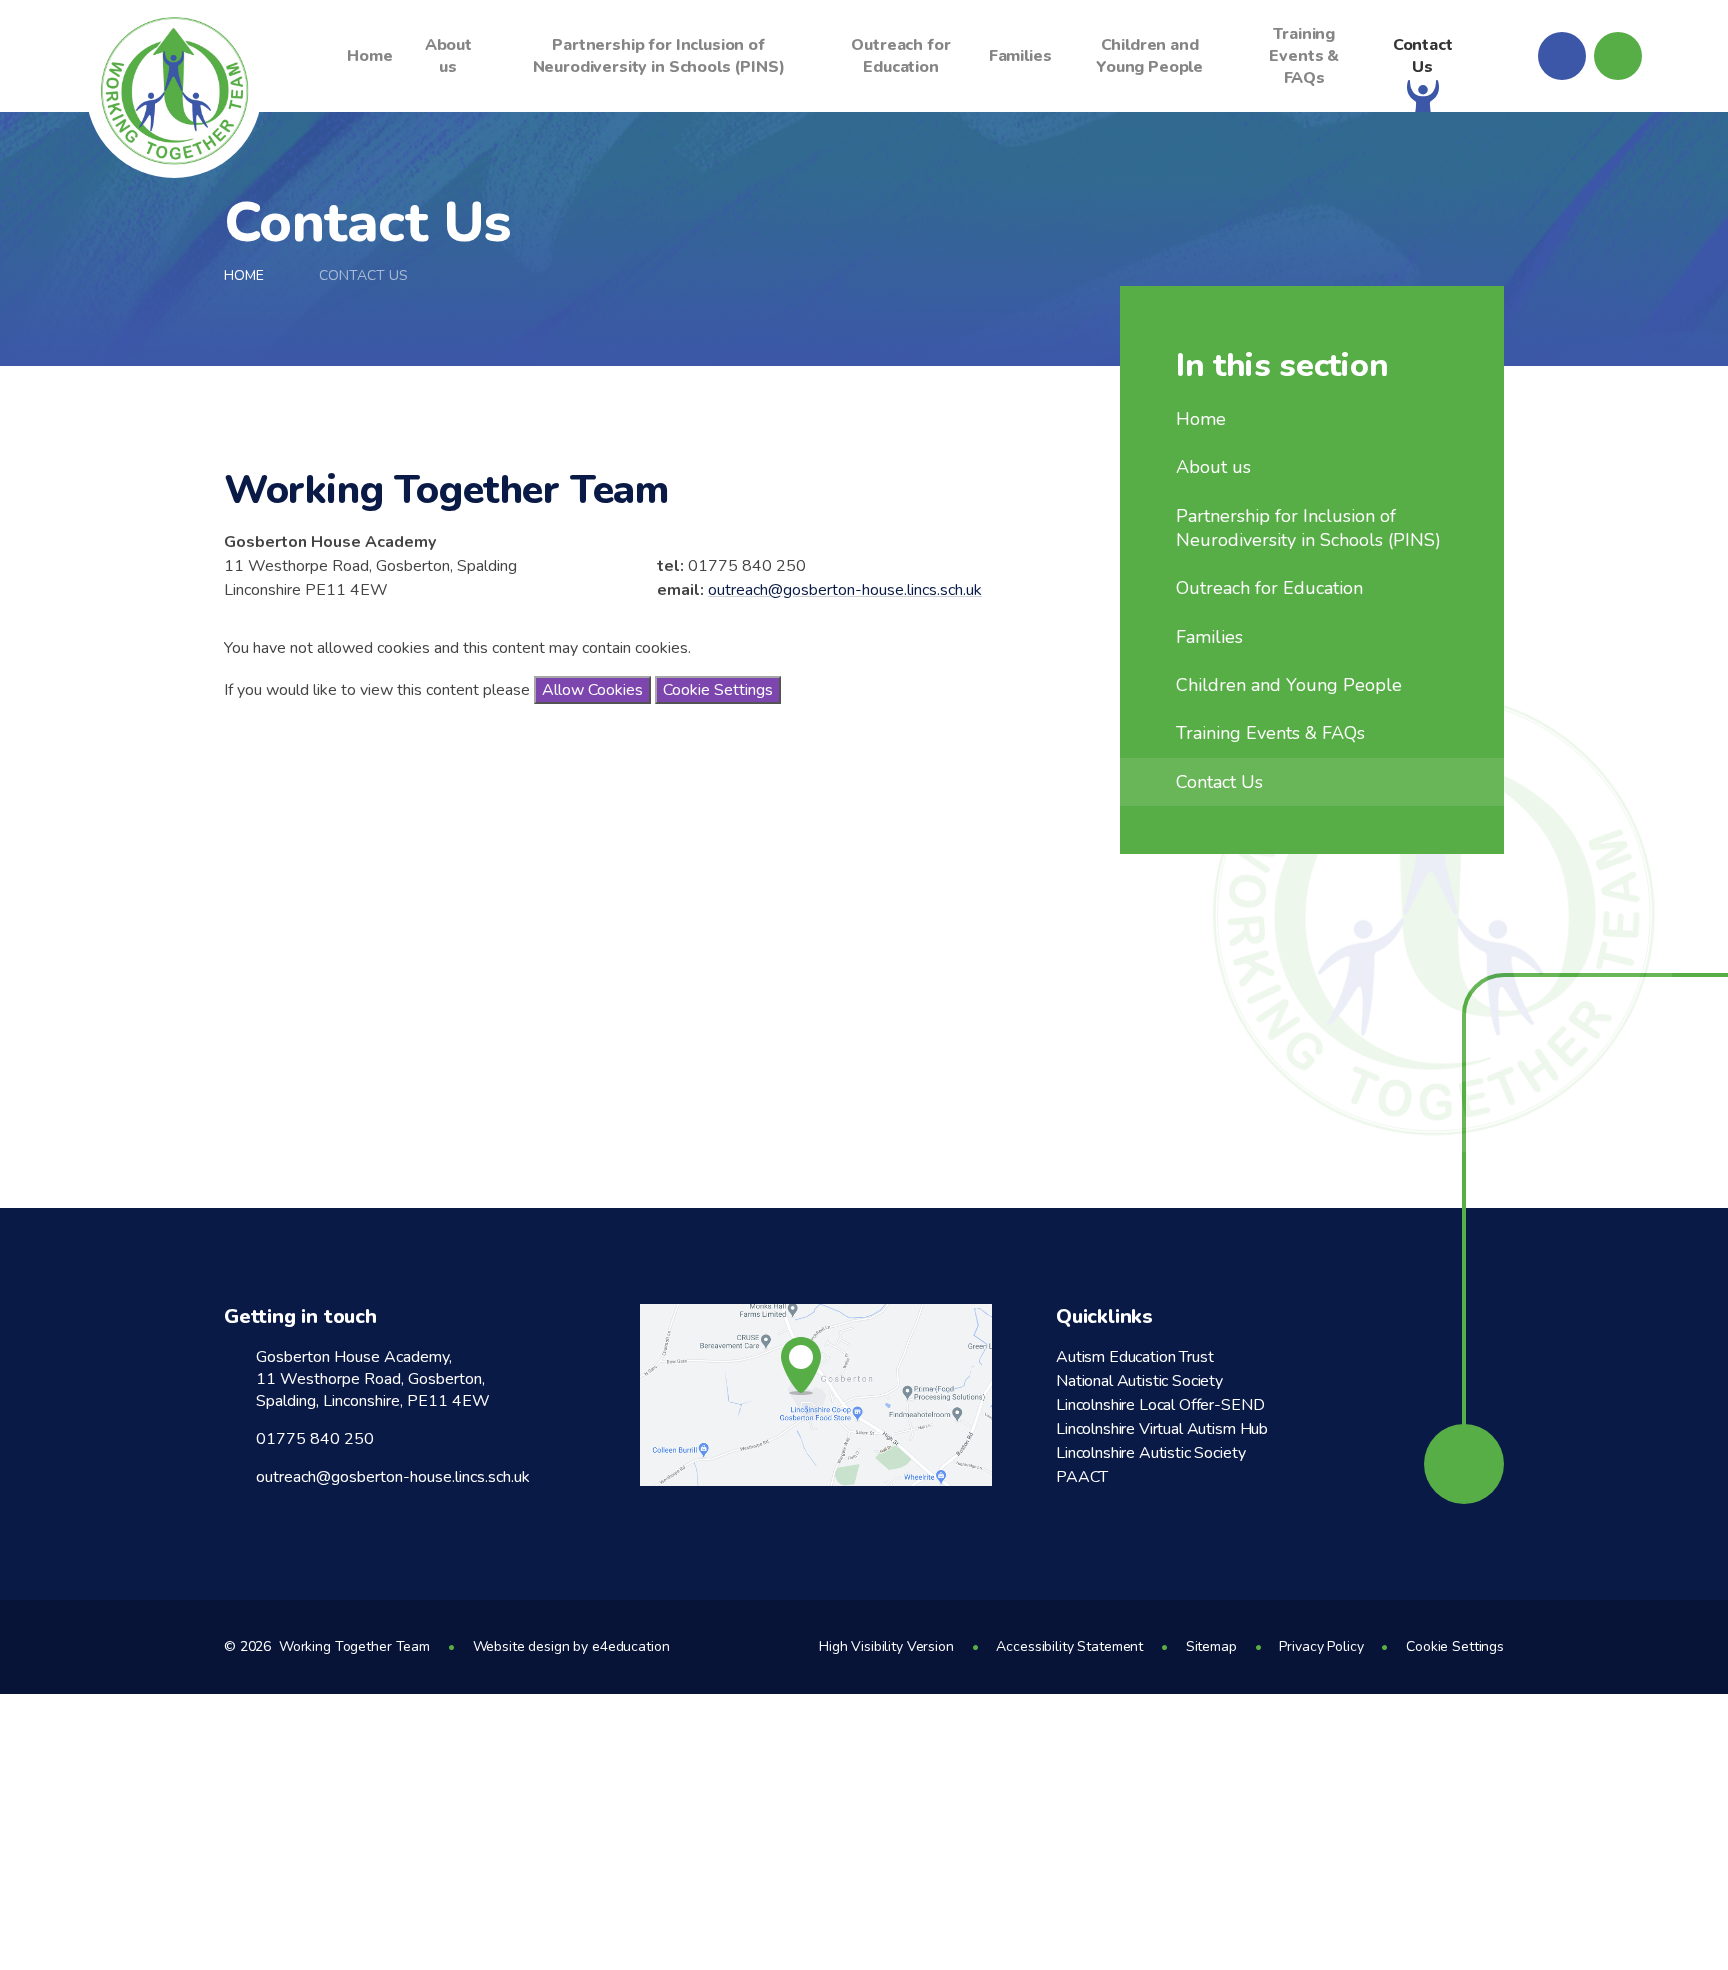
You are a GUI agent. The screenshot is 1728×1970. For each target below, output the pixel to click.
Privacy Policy (1321, 1646)
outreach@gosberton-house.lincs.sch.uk (845, 590)
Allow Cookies (592, 690)
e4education (630, 1646)
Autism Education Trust (1134, 1357)
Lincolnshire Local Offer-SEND (1160, 1405)
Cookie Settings (718, 690)
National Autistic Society (1139, 1381)
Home (244, 275)
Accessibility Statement (1069, 1646)
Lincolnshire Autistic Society (1150, 1453)
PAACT (1082, 1477)
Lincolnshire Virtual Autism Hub (1162, 1429)
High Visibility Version (886, 1646)
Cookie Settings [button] (1455, 1646)
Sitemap (1211, 1646)
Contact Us (363, 275)
